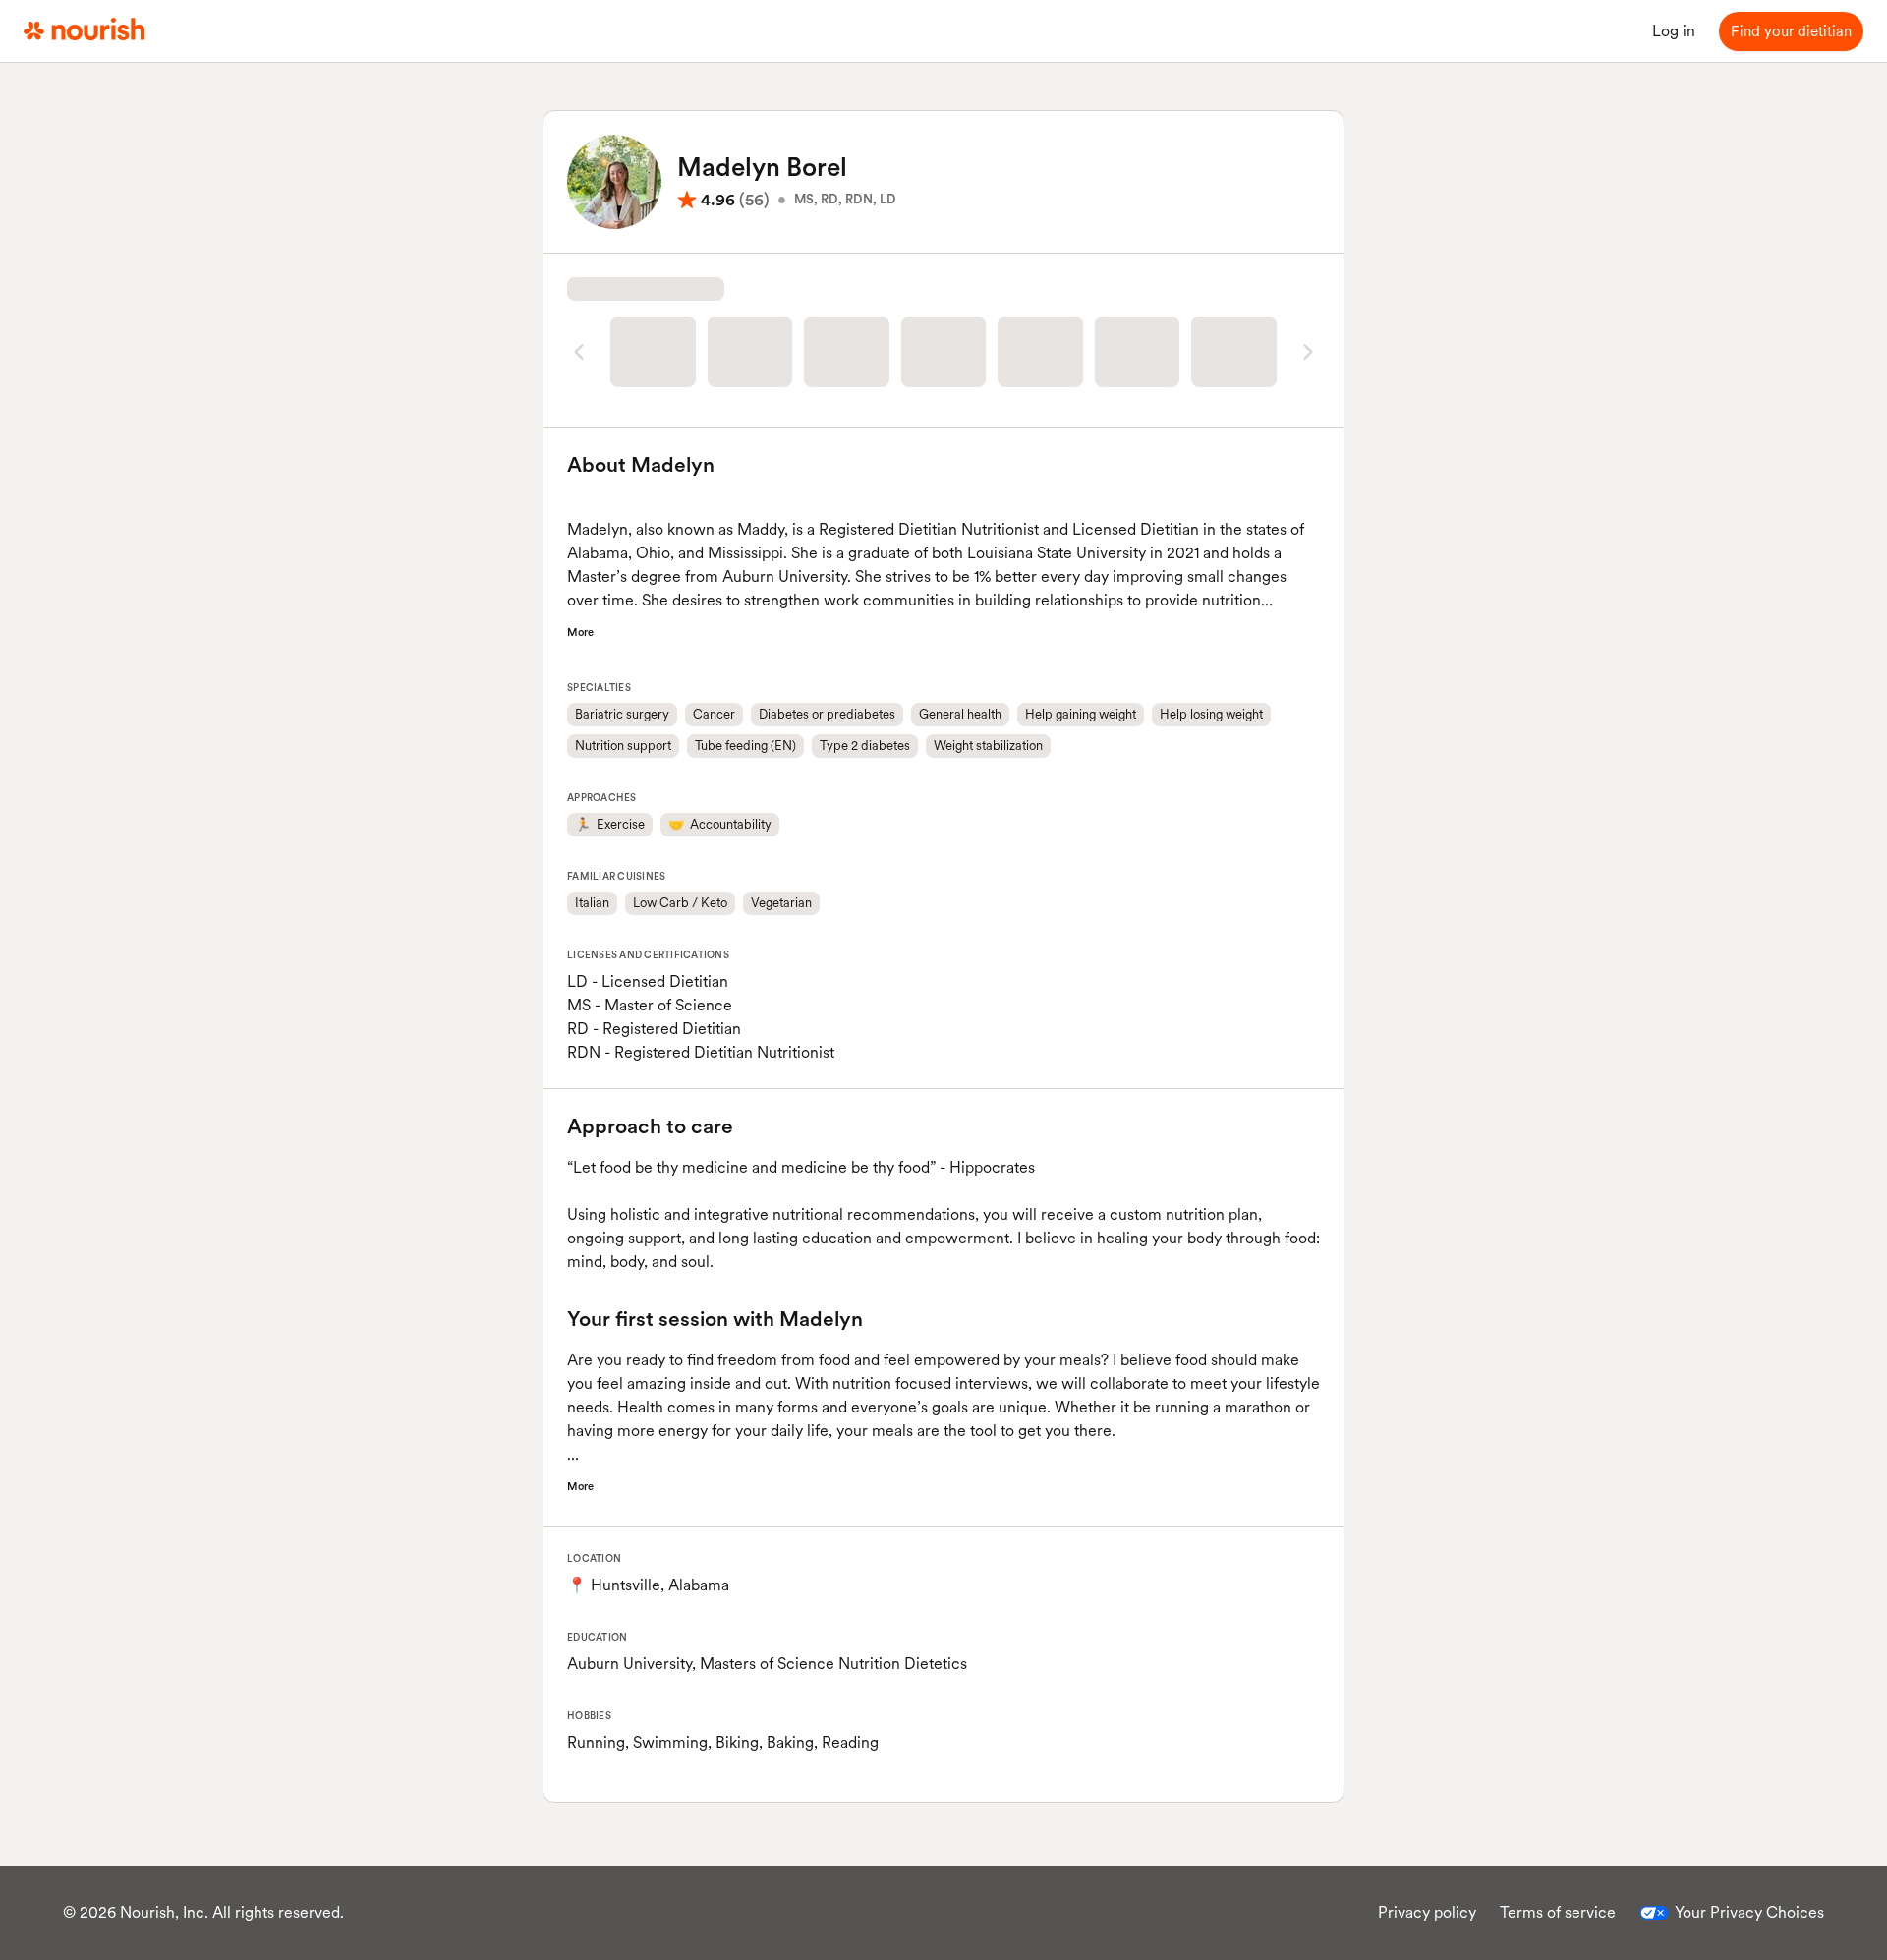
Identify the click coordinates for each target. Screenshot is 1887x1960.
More (580, 673)
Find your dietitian (1791, 31)
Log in (1674, 31)
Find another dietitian (943, 424)
